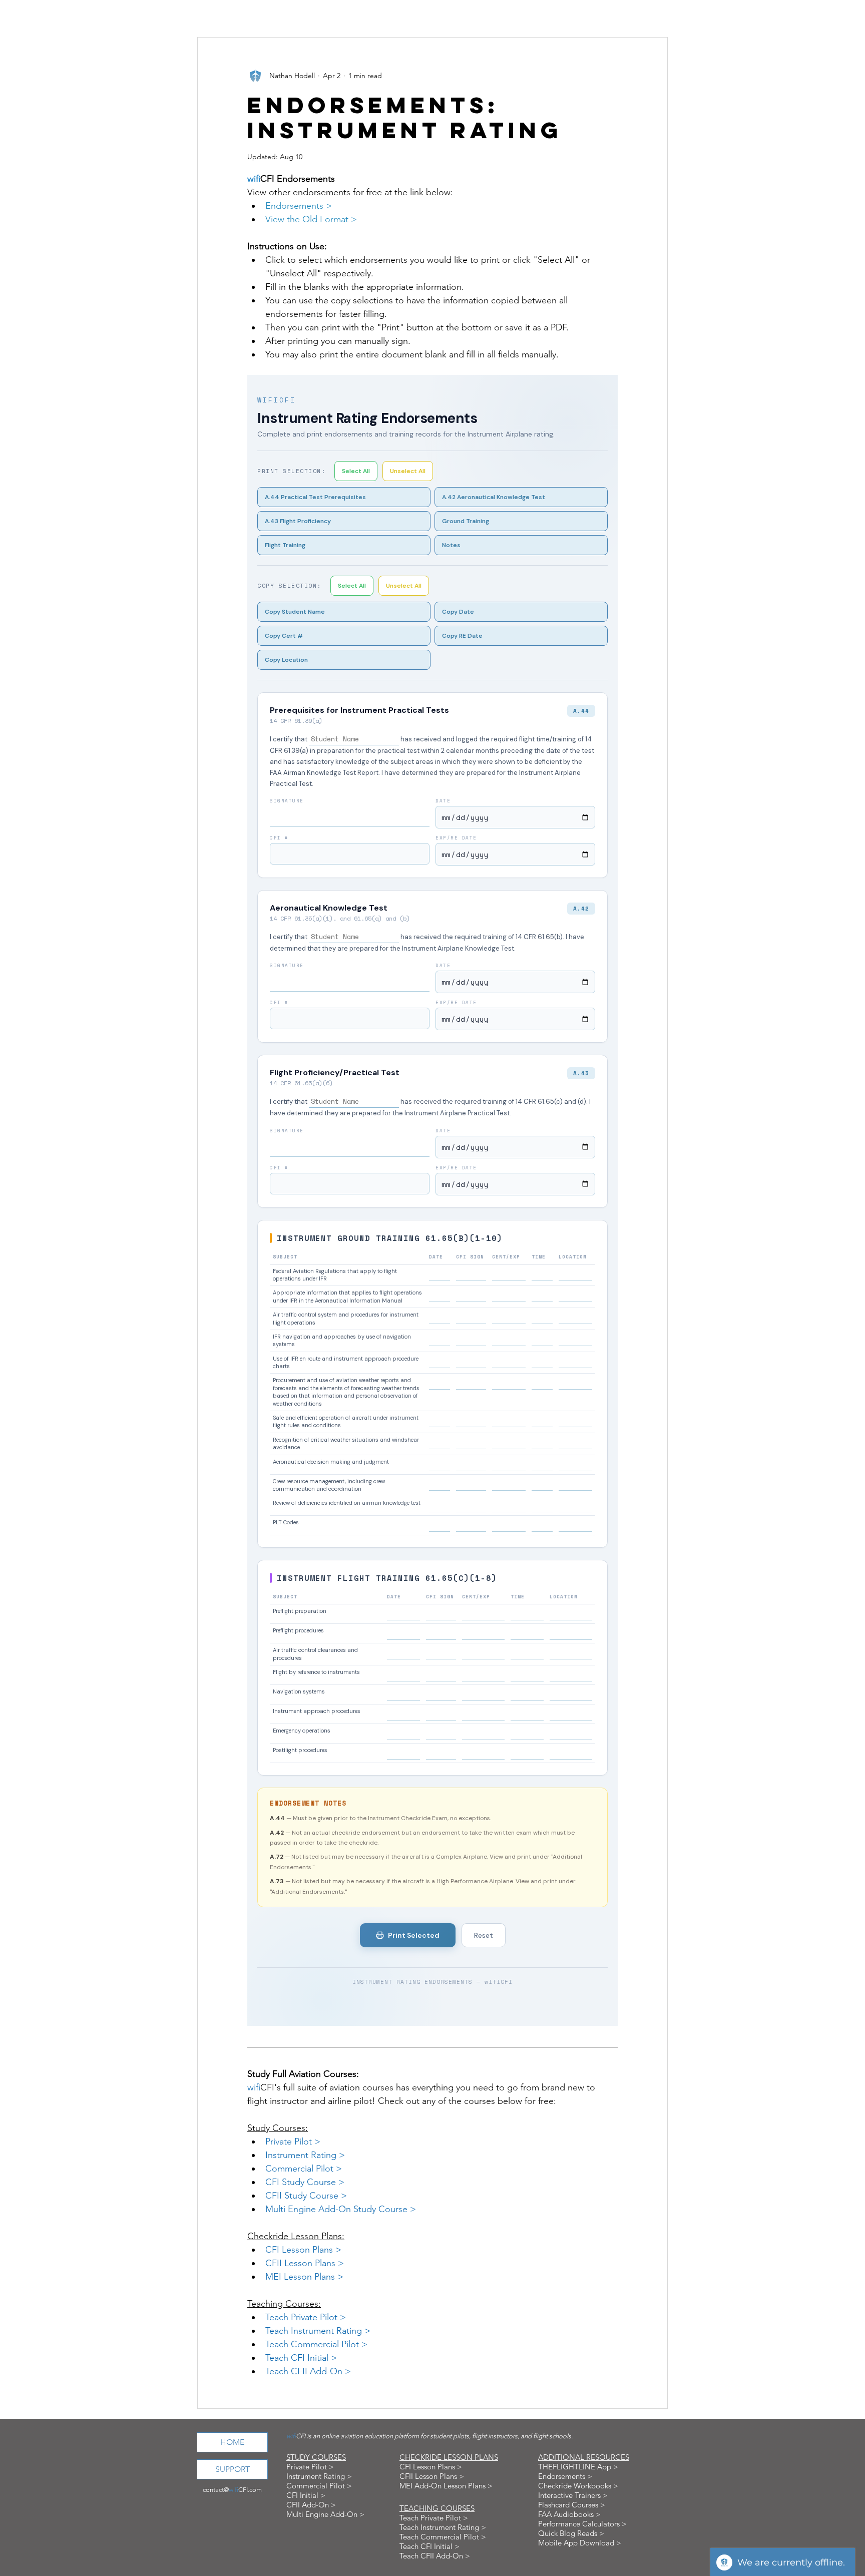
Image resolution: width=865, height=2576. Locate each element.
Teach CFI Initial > (429, 2546)
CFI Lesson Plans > (431, 2467)
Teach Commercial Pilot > (443, 2537)
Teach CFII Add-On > (435, 2556)
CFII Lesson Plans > (432, 2476)
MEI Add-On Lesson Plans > (446, 2486)
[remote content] (432, 1200)
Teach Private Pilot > (434, 2518)
